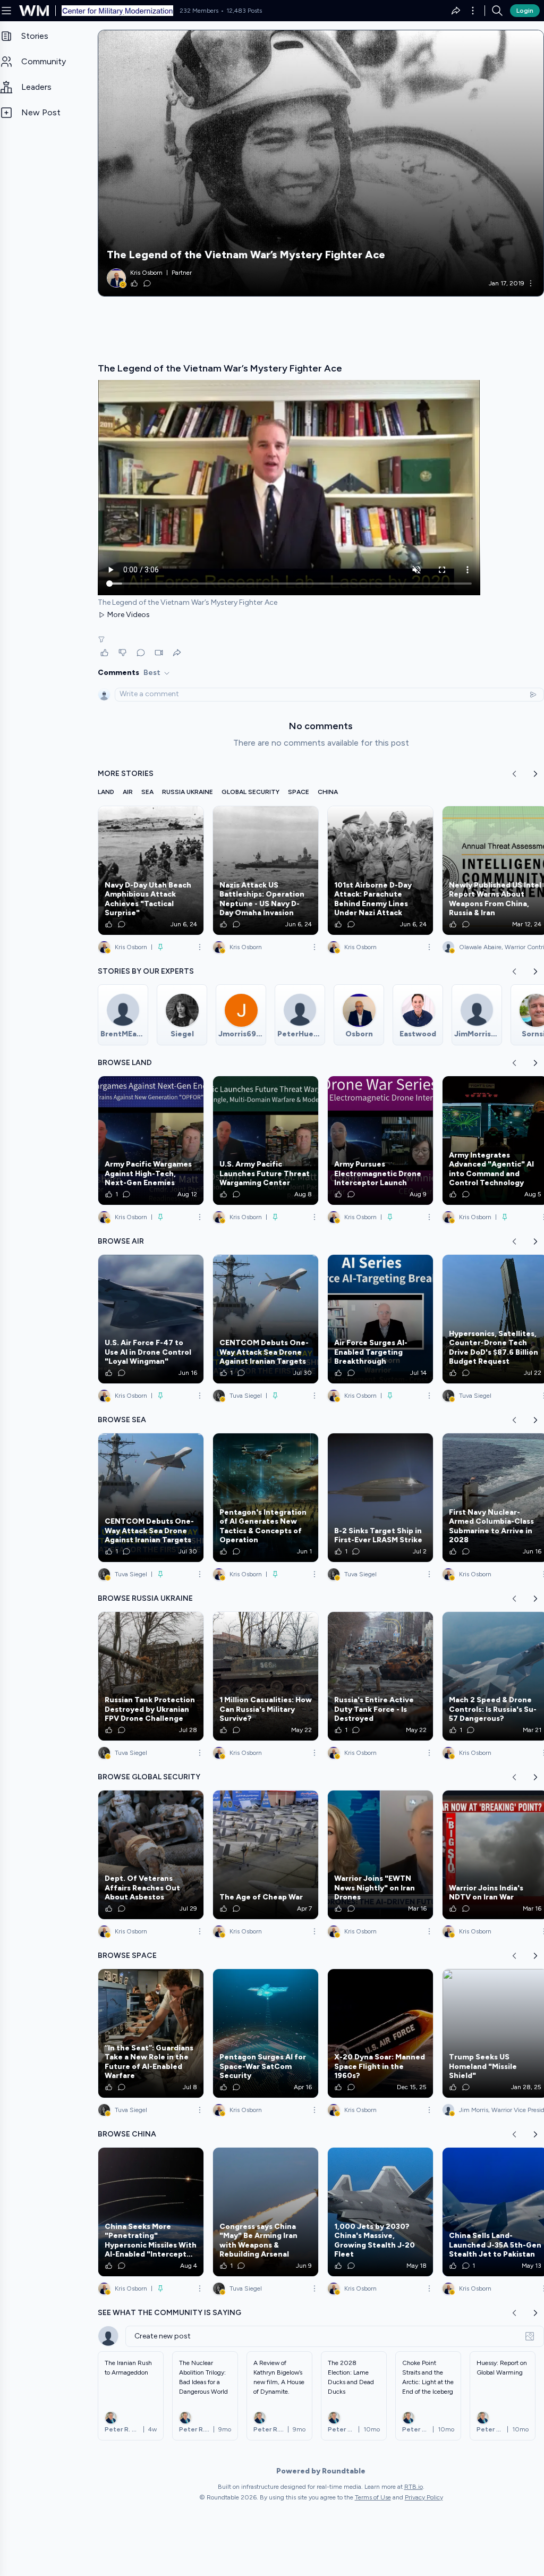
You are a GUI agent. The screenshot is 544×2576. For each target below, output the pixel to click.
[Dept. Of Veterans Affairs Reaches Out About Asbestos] (151, 1855)
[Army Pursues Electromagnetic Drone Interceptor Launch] (380, 1141)
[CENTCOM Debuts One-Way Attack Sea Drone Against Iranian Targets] (266, 1319)
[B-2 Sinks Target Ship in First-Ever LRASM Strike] (380, 1498)
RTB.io (414, 2487)
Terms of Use (373, 2497)
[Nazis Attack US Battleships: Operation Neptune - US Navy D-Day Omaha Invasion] (266, 871)
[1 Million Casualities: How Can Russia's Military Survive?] (266, 1676)
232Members (199, 11)
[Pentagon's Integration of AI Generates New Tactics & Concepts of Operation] (266, 1498)
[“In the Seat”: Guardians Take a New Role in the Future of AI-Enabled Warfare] (151, 2033)
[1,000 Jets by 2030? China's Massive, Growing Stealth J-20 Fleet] (380, 2212)
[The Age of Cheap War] (266, 1855)
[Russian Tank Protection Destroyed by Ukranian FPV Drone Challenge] (151, 1676)
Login (525, 11)
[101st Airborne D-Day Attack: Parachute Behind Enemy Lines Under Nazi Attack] (380, 871)
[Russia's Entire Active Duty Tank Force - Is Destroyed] (380, 1676)
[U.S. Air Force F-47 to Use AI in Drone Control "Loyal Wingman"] (151, 1319)
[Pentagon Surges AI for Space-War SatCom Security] (266, 2033)
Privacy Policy (424, 2497)
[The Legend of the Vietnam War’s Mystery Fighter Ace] (321, 163)
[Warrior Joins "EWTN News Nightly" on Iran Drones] (380, 1855)
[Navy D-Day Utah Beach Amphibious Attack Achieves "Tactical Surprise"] (151, 871)
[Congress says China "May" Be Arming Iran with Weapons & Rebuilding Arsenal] (266, 2212)
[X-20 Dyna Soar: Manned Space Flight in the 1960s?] (380, 2033)
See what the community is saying (169, 2313)
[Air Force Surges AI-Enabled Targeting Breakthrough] (380, 1319)
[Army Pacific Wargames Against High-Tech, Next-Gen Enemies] (151, 1141)
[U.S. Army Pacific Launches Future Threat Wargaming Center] (266, 1141)
